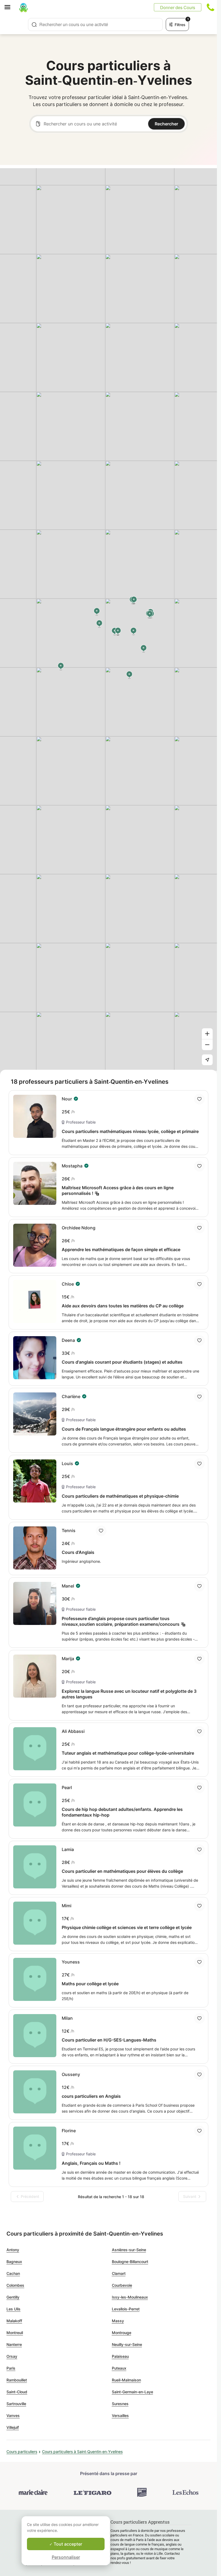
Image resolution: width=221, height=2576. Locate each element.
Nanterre (14, 2344)
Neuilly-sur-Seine (127, 2344)
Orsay (12, 2356)
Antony (13, 2250)
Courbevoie (122, 2285)
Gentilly (13, 2297)
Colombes (15, 2285)
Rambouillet (17, 2380)
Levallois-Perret (126, 2309)
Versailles (120, 2415)
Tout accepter (67, 2544)
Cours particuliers (22, 2452)
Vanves (13, 2415)
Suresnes (120, 2404)
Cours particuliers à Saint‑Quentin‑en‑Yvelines (82, 2452)
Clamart (119, 2273)
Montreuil (15, 2333)
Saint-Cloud (17, 2392)
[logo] (23, 7)
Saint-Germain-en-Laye (132, 2392)
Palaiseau (120, 2356)
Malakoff (14, 2321)
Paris (11, 2368)
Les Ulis (13, 2309)
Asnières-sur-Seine (129, 2250)
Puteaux (119, 2368)
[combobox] (95, 24)
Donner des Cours (178, 7)
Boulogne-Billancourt (130, 2262)
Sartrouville (16, 2404)
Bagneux (14, 2262)
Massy (118, 2321)
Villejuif (13, 2427)
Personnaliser (66, 2557)
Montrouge (122, 2333)
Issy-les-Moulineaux (130, 2297)
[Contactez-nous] (210, 7)
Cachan (13, 2273)
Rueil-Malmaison (126, 2380)
